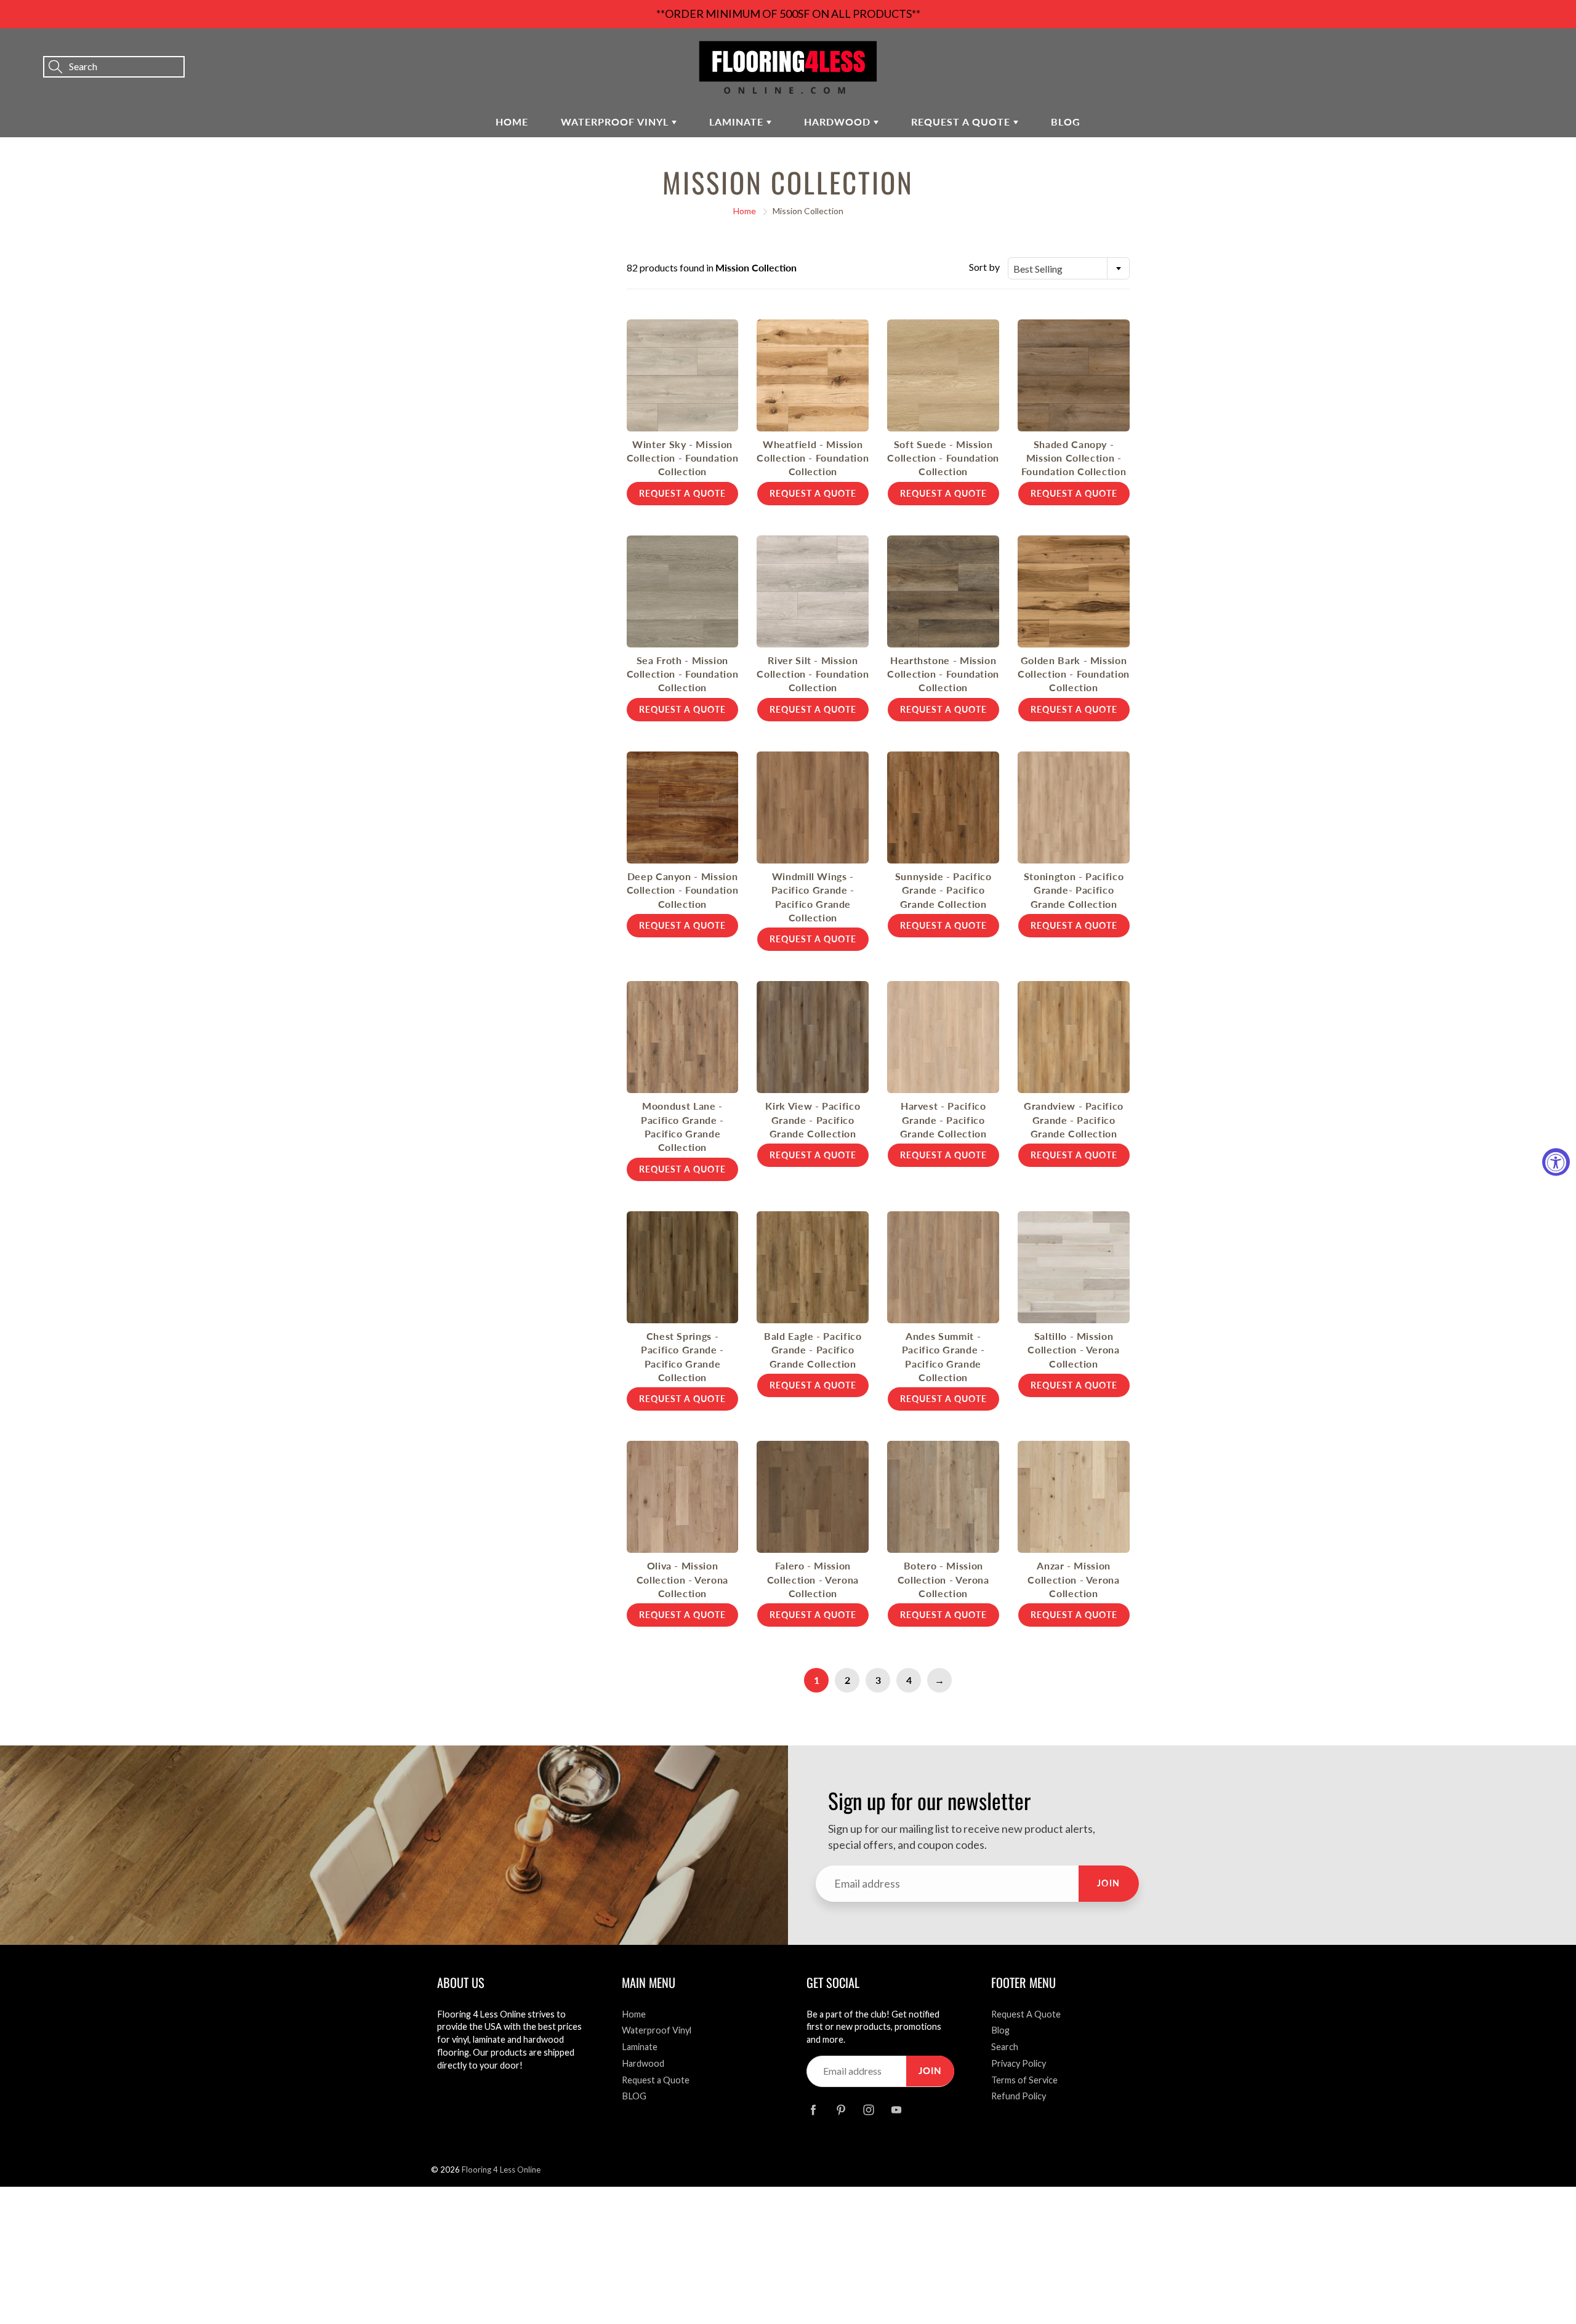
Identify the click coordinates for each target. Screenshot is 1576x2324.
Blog (1000, 2030)
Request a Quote (962, 122)
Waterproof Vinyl (616, 122)
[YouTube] (896, 2110)
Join (1109, 1883)
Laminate (738, 122)
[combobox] (1069, 268)
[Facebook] (813, 2110)
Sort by (984, 267)
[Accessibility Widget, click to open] (1556, 1162)
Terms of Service (1024, 2080)
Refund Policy (1019, 2096)
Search (1005, 2047)
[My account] (1524, 50)
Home (512, 122)
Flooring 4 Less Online (501, 2170)
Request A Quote (1026, 2014)
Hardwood (839, 122)
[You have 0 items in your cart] (1554, 50)
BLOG (1066, 122)
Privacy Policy (1019, 2063)
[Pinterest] (841, 2110)
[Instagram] (868, 2110)
